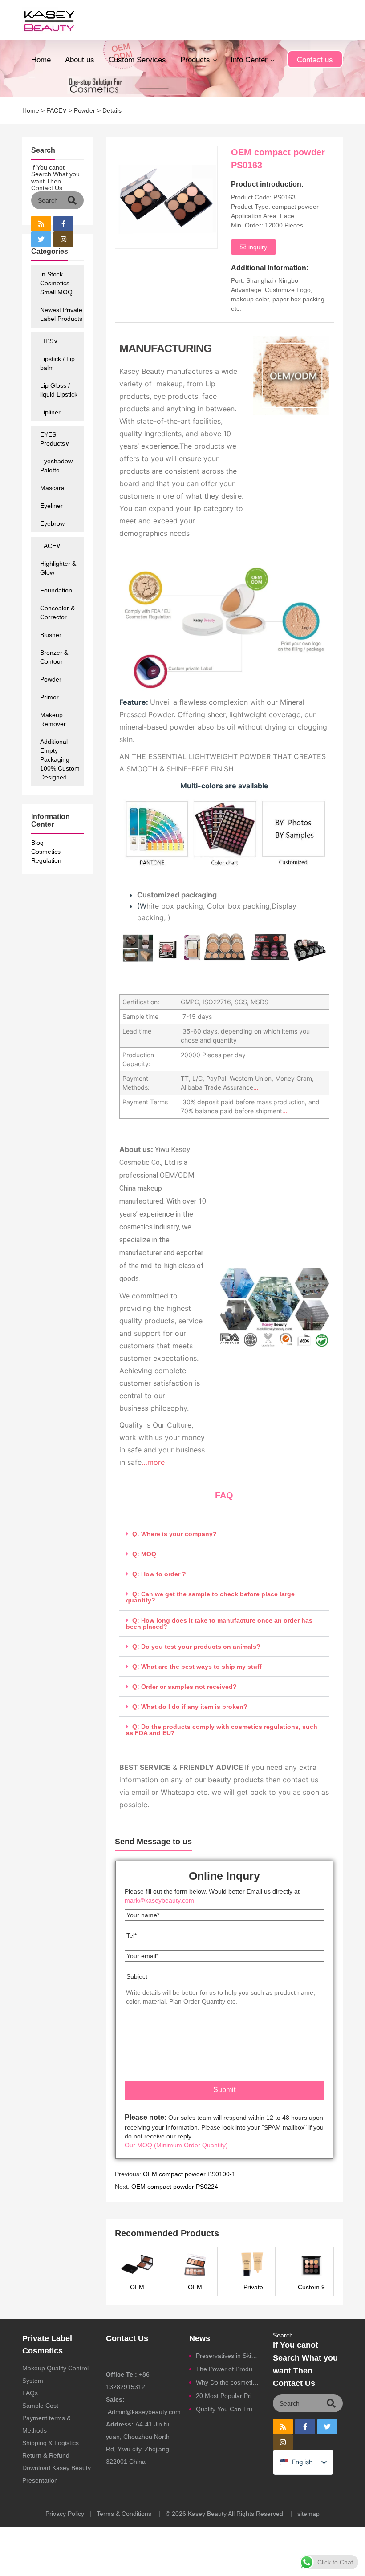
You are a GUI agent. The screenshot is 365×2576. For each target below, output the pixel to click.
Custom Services (137, 60)
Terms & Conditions (124, 2514)
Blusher (51, 635)
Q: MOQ (144, 1554)
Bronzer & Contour (54, 657)
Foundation (56, 590)
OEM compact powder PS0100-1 (189, 2174)
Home (41, 60)
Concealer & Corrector (57, 613)
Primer (49, 697)
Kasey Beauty (207, 2514)
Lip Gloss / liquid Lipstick (59, 390)
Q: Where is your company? (174, 1534)
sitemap (308, 2514)
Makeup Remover (53, 719)
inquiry (258, 247)
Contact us (315, 60)
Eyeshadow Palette (56, 466)
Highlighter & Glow (58, 568)
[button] (225, 1534)
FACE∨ (57, 110)
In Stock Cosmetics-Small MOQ (56, 283)
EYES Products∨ (55, 439)
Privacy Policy (65, 2514)
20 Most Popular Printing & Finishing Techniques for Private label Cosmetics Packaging (228, 2396)
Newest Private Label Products (61, 314)
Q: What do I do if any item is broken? (190, 1707)
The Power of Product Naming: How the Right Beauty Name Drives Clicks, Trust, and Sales (228, 2369)
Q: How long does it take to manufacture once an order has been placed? (219, 1623)
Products (195, 60)
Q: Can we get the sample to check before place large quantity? (210, 1597)
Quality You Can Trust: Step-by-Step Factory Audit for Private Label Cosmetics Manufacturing (228, 2409)
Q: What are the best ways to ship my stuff (197, 1667)
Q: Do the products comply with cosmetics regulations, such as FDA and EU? (222, 1730)
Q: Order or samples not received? (185, 1687)
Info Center (249, 60)
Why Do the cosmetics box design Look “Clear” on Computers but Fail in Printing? (228, 2382)
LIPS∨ (49, 341)
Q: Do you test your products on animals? (196, 1647)
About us (80, 60)
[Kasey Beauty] (49, 20)
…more (153, 1462)
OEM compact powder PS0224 (175, 2187)
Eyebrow (52, 523)
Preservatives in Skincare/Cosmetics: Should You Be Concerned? (228, 2356)
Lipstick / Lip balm (57, 363)
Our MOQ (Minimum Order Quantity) (176, 2145)
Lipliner (50, 412)
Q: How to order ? (159, 1574)
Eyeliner (51, 506)
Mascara (52, 488)
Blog (37, 843)
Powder (85, 110)
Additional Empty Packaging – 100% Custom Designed (60, 759)
